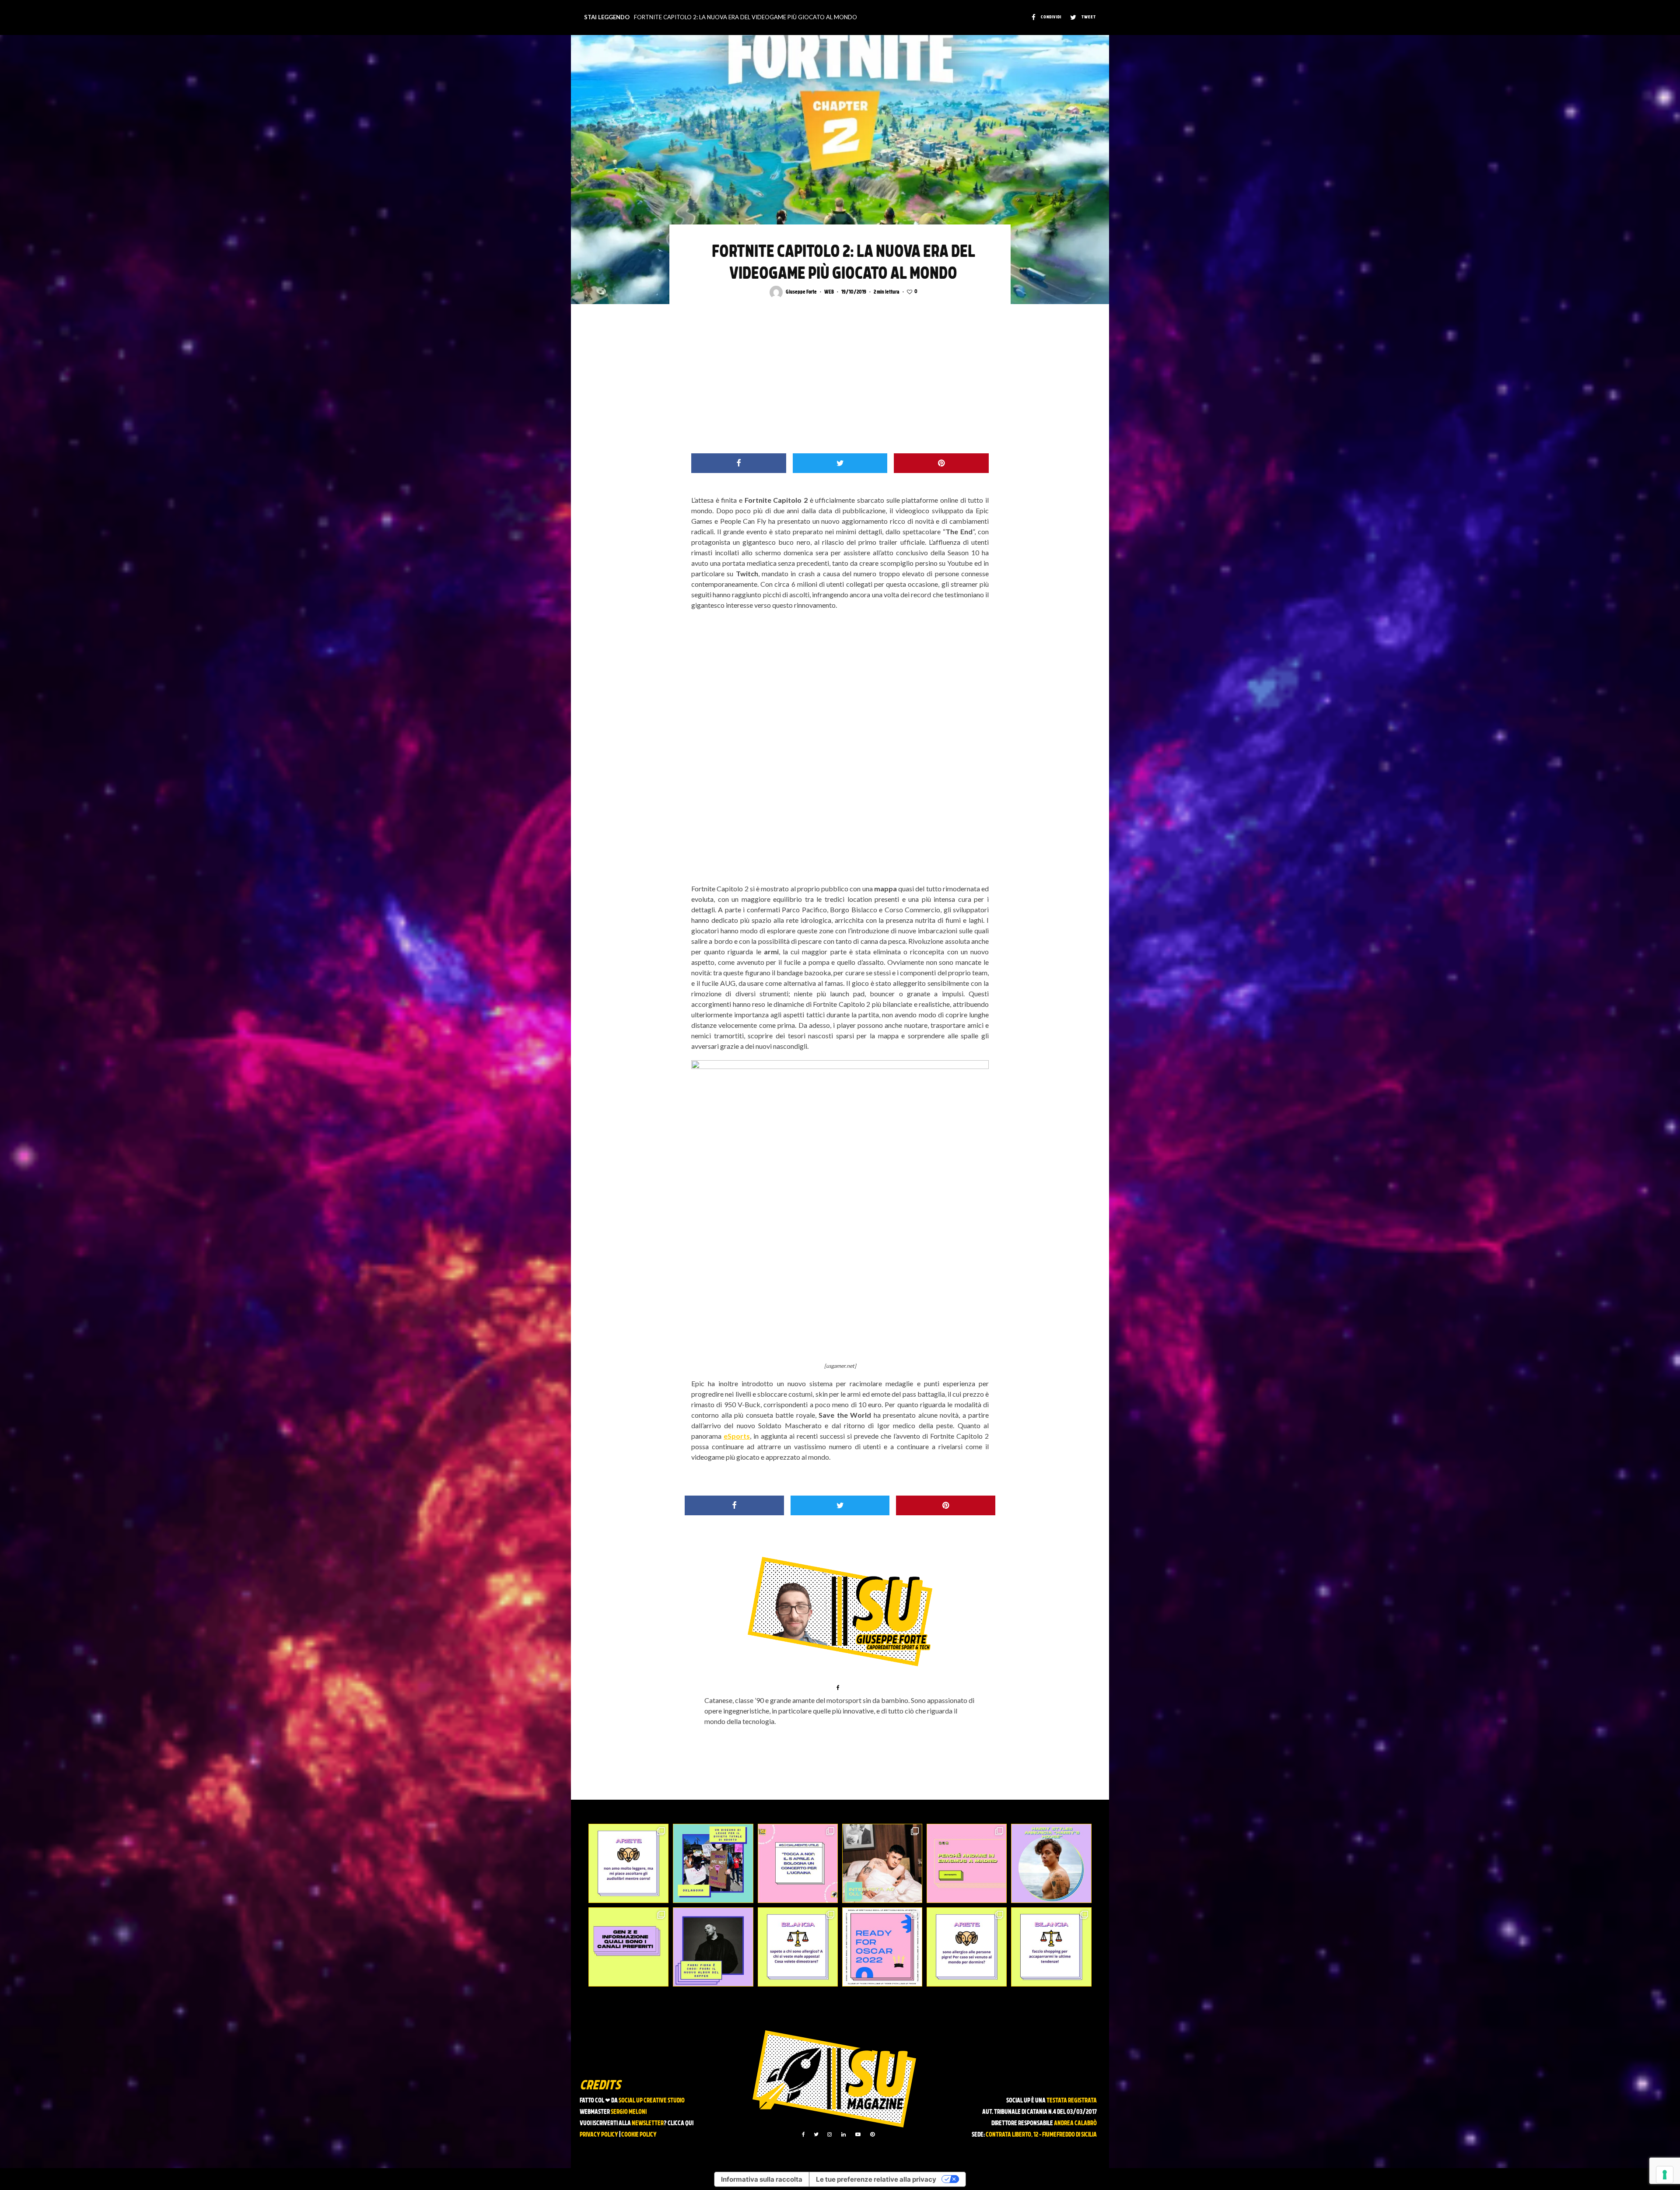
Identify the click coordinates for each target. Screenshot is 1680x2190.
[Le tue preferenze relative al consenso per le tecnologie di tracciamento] (1665, 2175)
